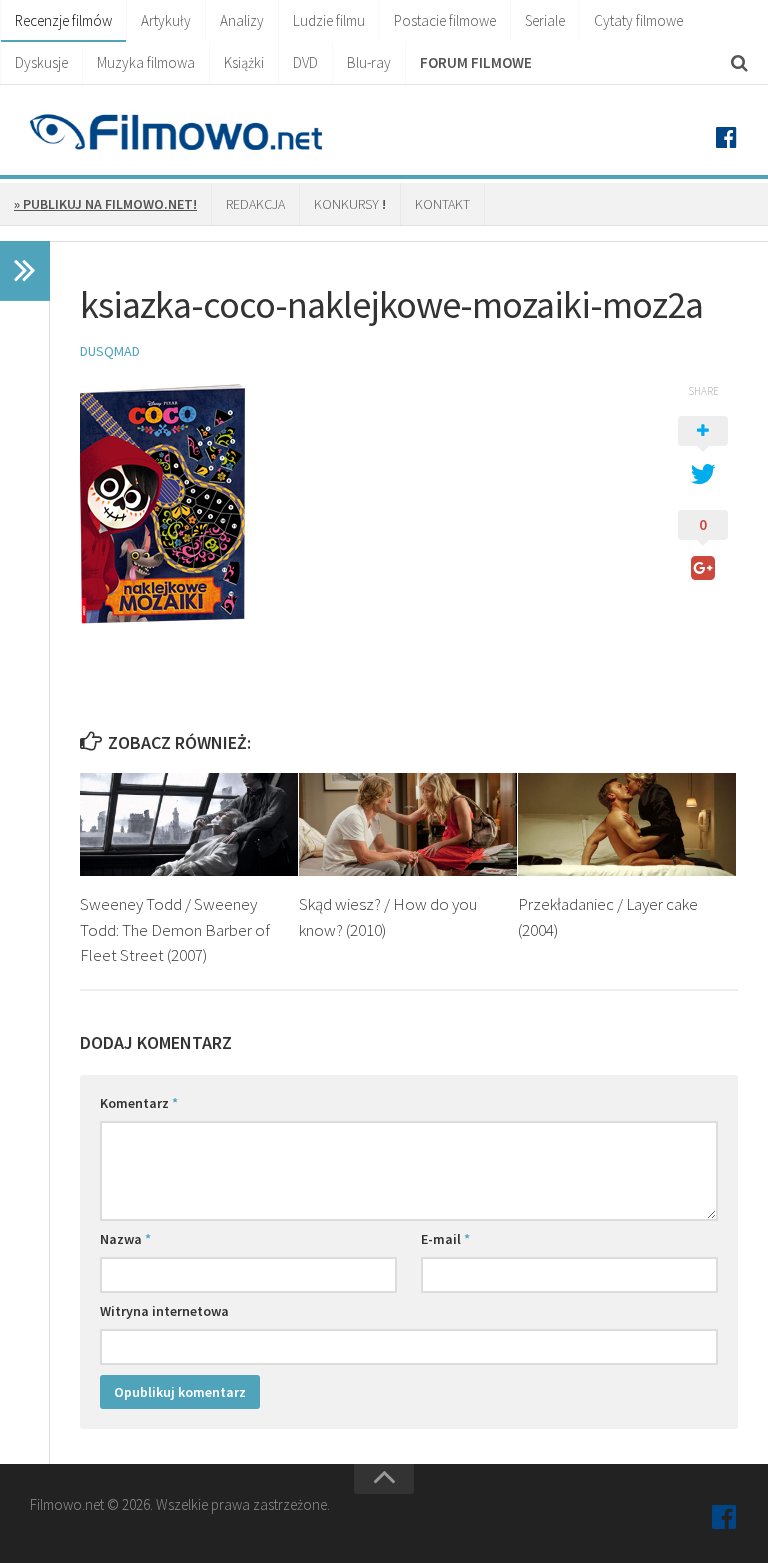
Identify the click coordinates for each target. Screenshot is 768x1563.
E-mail (445, 1239)
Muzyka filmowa (146, 62)
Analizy (242, 20)
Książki (244, 62)
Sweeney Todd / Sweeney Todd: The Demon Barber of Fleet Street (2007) (175, 929)
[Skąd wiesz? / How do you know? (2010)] (408, 824)
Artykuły (166, 20)
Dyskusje (41, 62)
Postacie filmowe (445, 20)
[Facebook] (726, 138)
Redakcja (255, 204)
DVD (305, 62)
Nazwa (125, 1239)
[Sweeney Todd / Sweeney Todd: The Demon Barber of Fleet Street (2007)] (189, 824)
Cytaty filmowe (638, 20)
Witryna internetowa (164, 1311)
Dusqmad (110, 351)
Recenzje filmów (63, 20)
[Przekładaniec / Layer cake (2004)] (627, 824)
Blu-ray (369, 62)
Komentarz (139, 1103)
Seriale (545, 20)
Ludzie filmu (329, 20)
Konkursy (350, 204)
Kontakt (442, 204)
